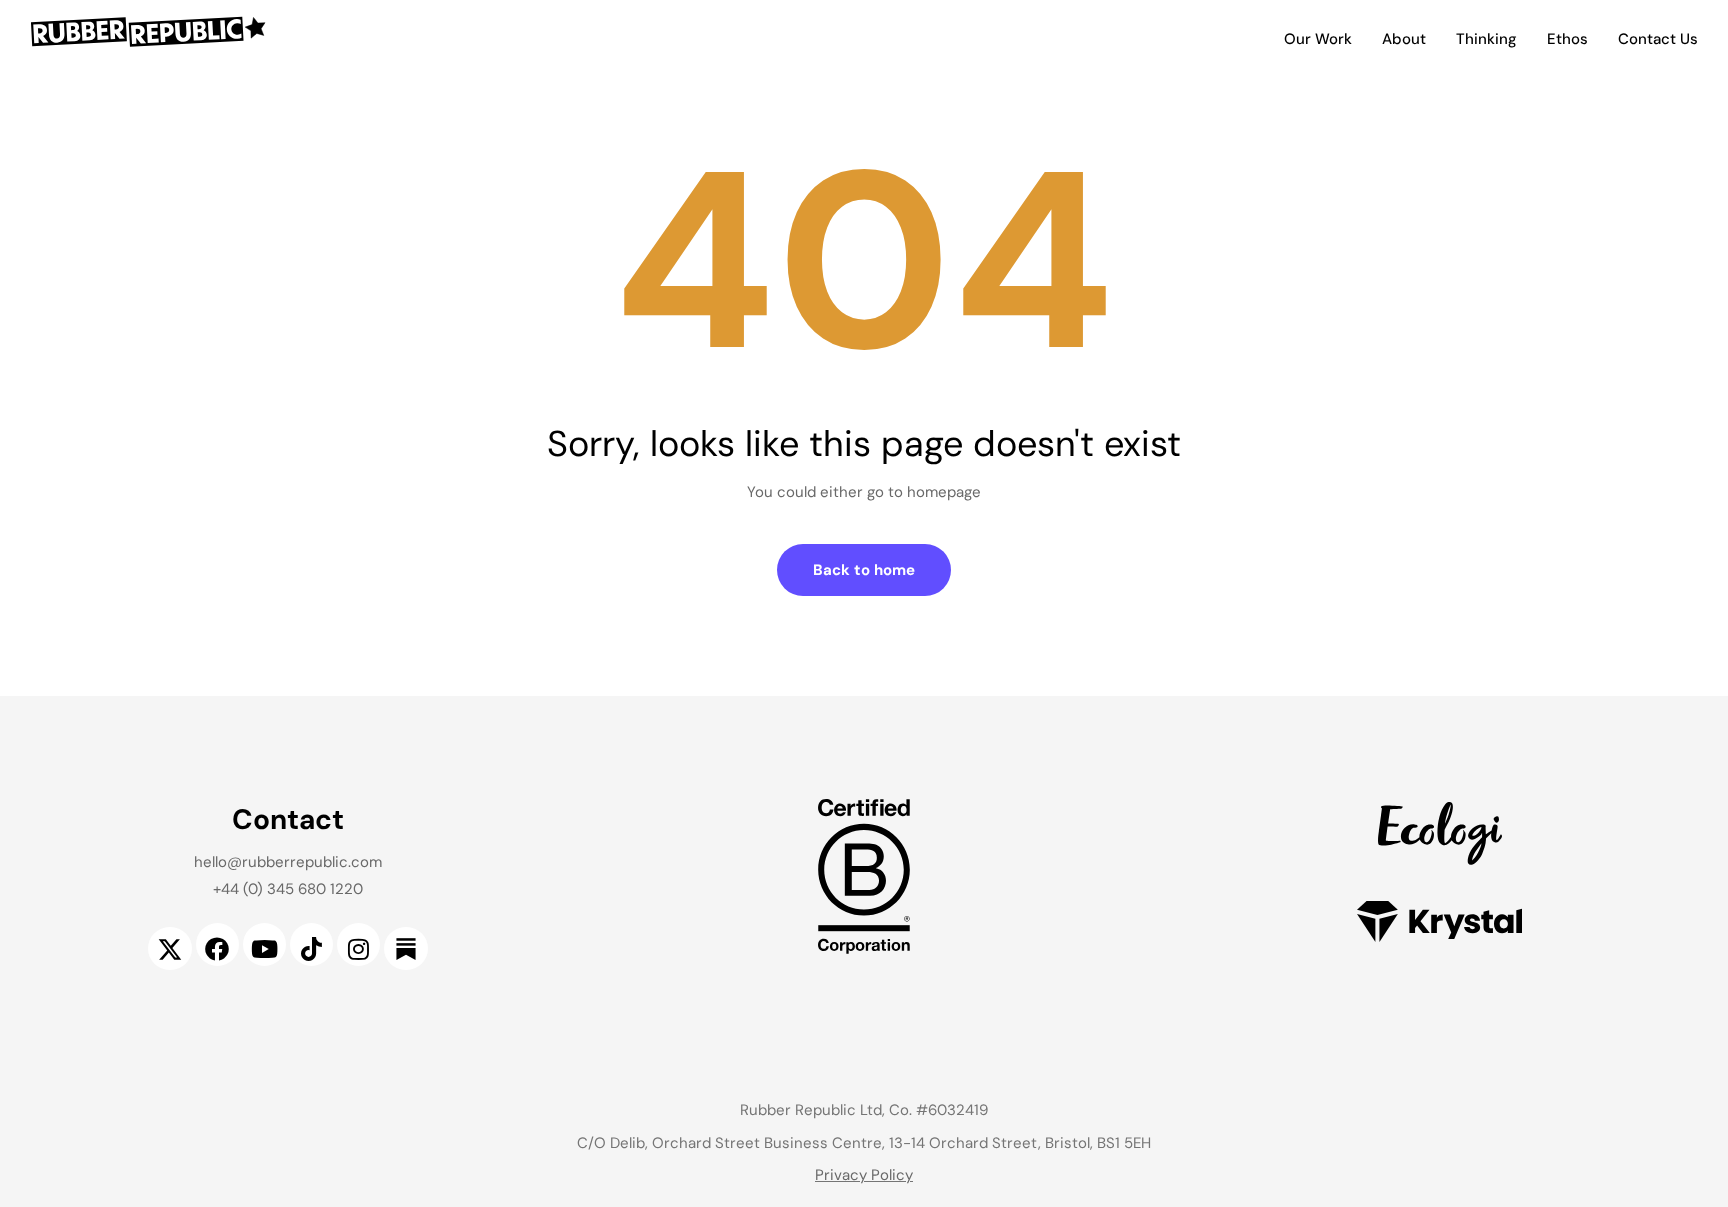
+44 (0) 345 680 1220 (288, 889)
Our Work (1318, 39)
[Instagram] (358, 944)
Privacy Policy (864, 1175)
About (1404, 39)
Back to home (864, 570)
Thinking (1486, 39)
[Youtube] (264, 944)
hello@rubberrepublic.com (288, 862)
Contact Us (1658, 39)
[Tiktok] (311, 944)
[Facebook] (217, 944)
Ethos (1567, 39)
